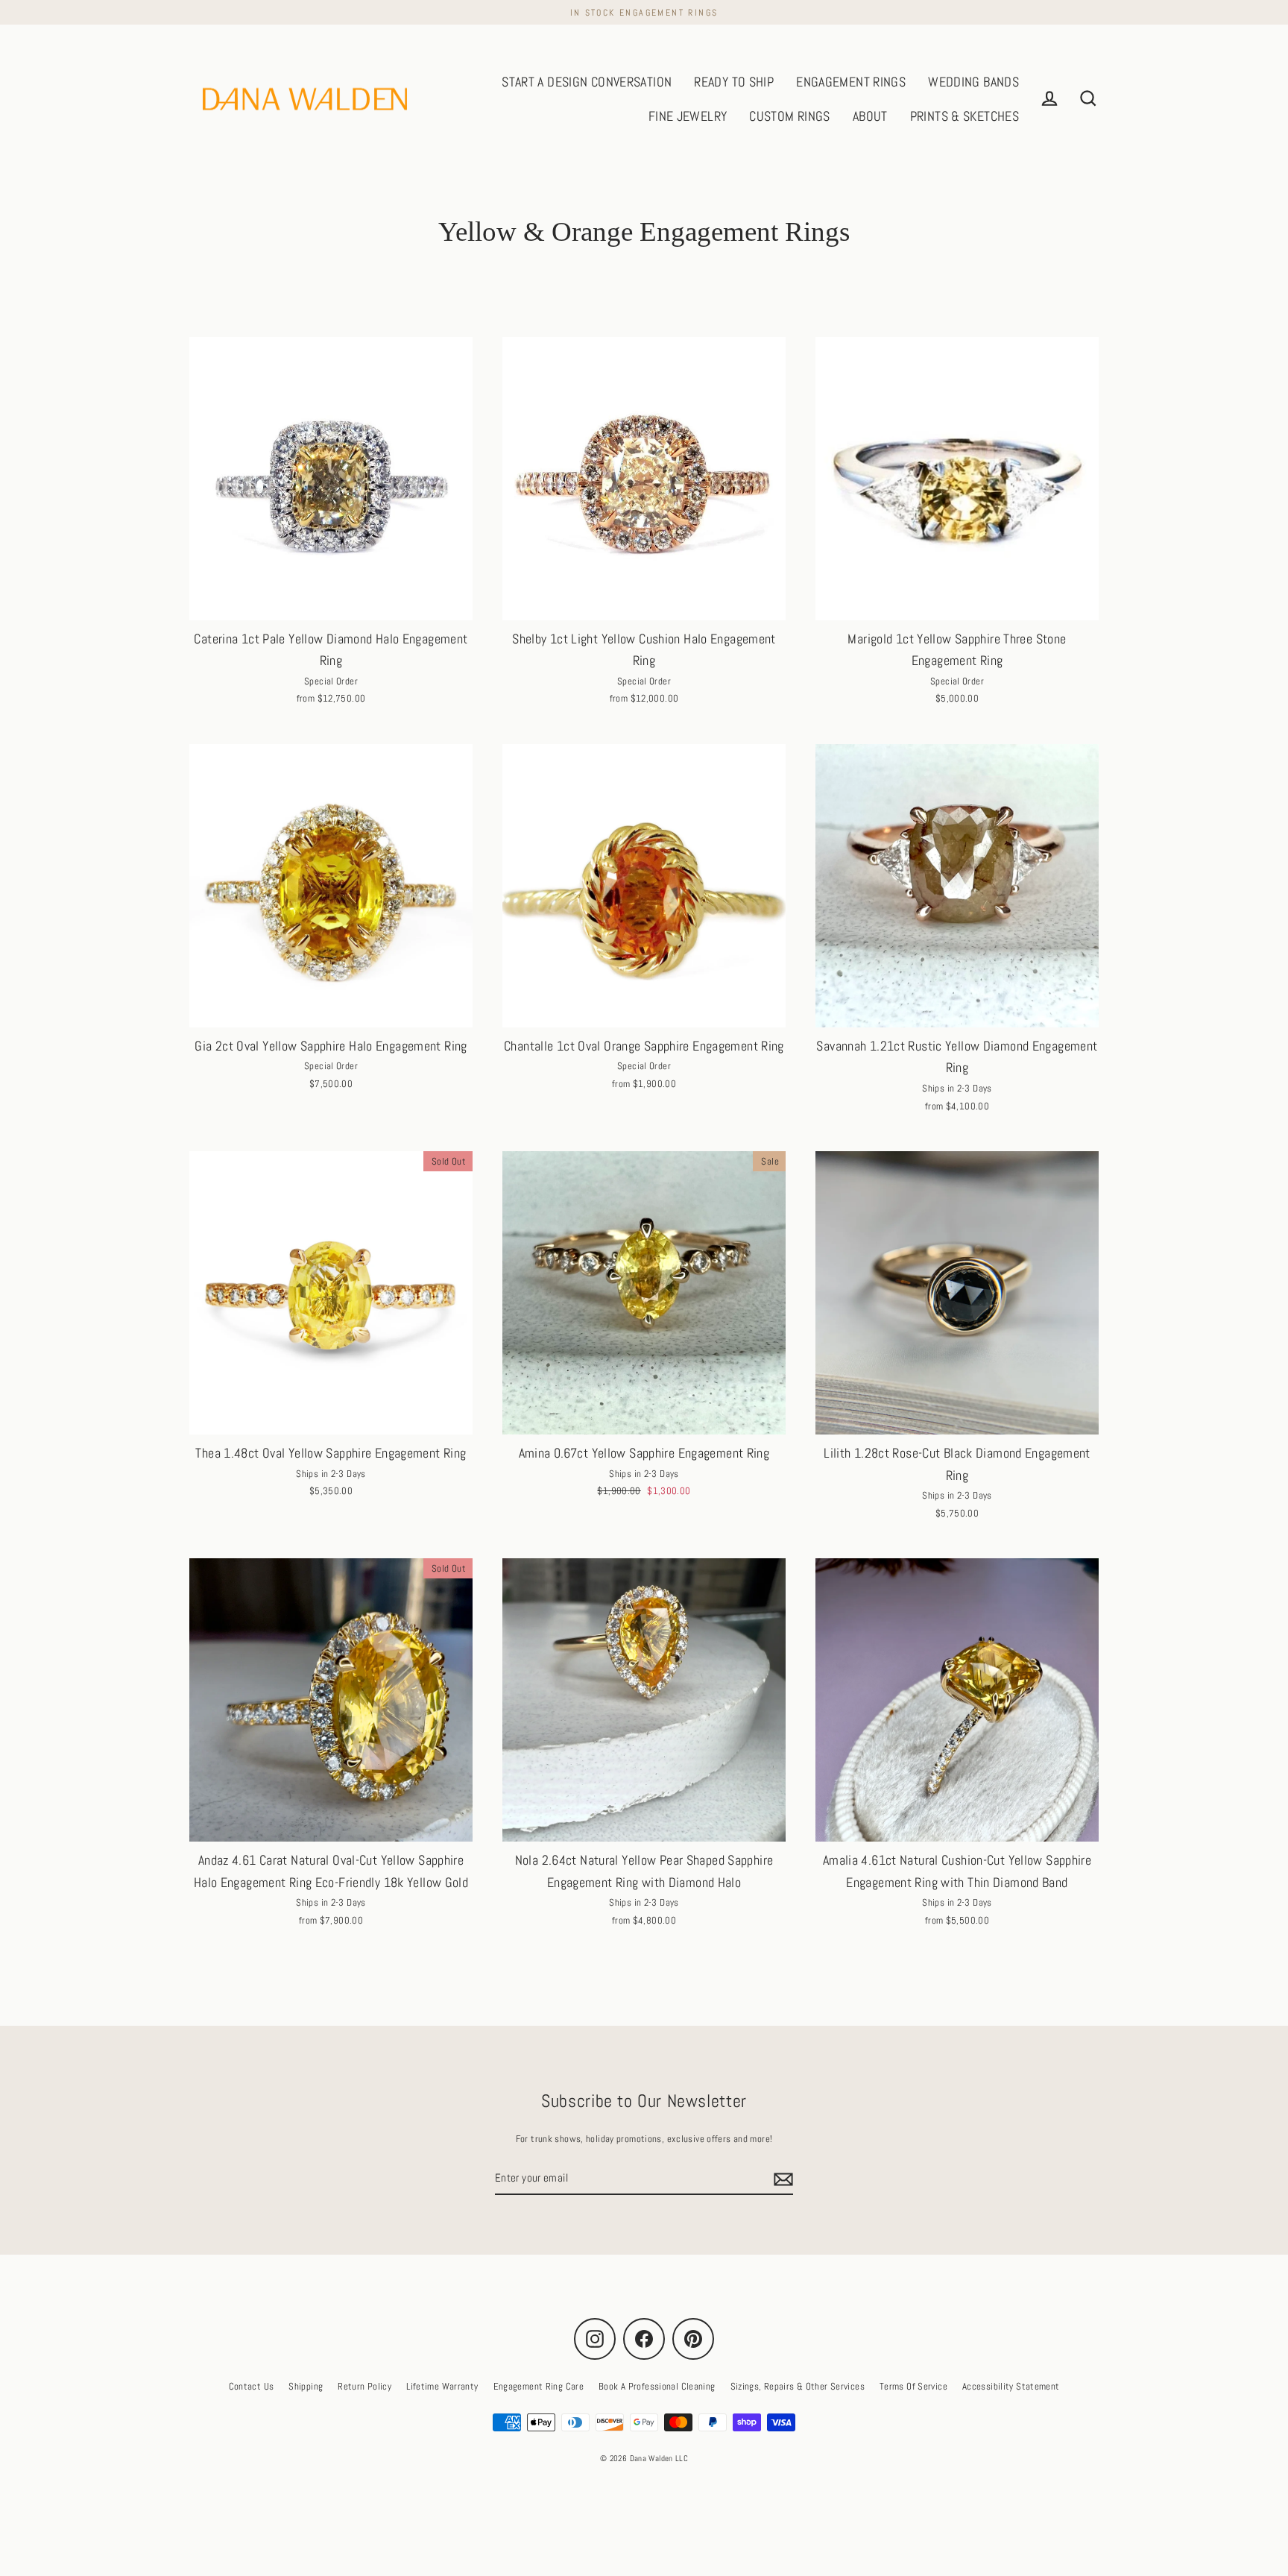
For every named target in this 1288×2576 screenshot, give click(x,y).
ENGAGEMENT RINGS (851, 82)
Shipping (306, 2386)
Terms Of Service (913, 2386)
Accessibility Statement (1011, 2386)
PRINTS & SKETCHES (965, 116)
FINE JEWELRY (688, 116)
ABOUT (870, 116)
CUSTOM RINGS (790, 116)
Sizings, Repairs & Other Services (798, 2386)
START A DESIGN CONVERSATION (587, 82)
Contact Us (252, 2386)
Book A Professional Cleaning (657, 2386)
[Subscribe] (781, 2179)
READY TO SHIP (734, 82)
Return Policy (364, 2386)
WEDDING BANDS (973, 82)
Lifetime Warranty (442, 2386)
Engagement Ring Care (539, 2386)
